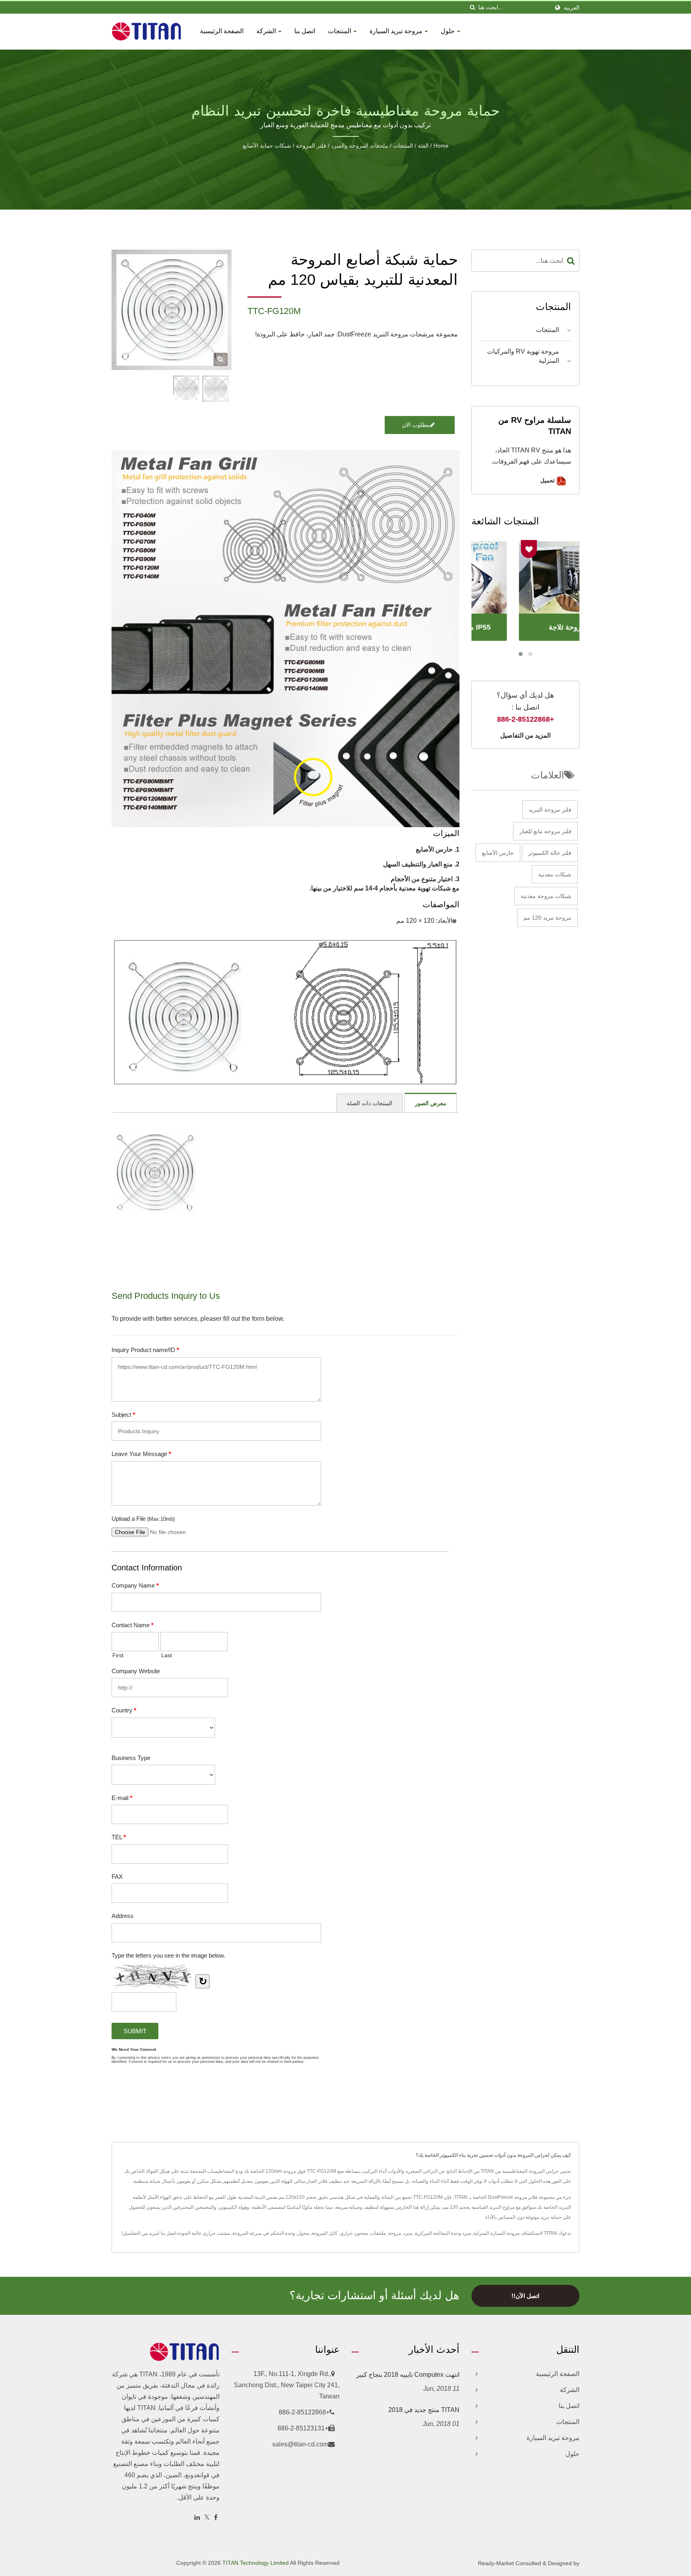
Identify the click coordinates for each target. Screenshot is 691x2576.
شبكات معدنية (555, 874)
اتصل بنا (305, 31)
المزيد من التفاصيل (525, 735)
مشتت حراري (216, 2233)
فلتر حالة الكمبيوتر (550, 853)
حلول (448, 31)
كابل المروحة (325, 2233)
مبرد (408, 2233)
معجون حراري (354, 2233)
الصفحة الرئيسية (222, 31)
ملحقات (378, 2233)
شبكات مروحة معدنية (546, 896)
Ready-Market (496, 2563)
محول (303, 2233)
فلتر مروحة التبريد (550, 810)
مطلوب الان (416, 425)
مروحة (395, 2233)
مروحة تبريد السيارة (397, 31)
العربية (572, 8)
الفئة (423, 146)
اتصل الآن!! (525, 2296)
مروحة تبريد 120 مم (547, 918)
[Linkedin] (197, 2518)
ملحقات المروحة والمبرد (360, 146)
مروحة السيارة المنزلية (496, 2233)
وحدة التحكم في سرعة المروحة (264, 2233)
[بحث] (472, 7)
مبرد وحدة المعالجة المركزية (443, 2233)
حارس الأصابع (498, 853)
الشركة (267, 31)
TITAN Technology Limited (256, 2563)
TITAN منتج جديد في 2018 (424, 2410)
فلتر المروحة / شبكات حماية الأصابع (285, 146)
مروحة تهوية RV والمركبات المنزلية (523, 356)
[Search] (571, 261)
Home (441, 146)
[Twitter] (207, 2518)
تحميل (548, 480)
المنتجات (340, 31)
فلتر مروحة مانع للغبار (545, 831)
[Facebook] (216, 2518)
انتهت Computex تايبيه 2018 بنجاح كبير (408, 2375)
